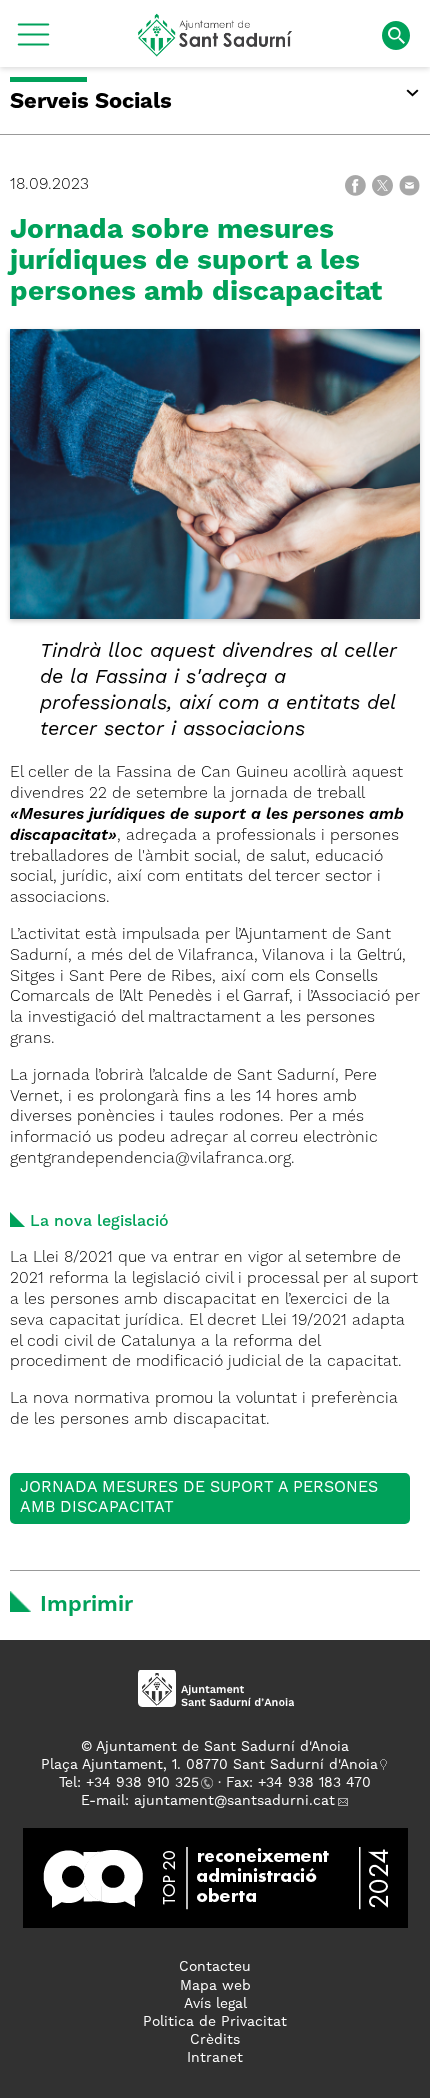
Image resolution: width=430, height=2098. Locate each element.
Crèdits (215, 2040)
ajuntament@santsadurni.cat (234, 1801)
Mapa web (215, 1986)
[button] (33, 42)
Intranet (215, 2058)
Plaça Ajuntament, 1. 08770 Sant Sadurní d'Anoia (209, 1765)
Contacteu (215, 1967)
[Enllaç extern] (215, 1878)
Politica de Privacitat (215, 2022)
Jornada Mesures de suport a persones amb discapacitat (199, 1498)
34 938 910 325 (146, 1783)
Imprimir (86, 1605)
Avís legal (215, 2004)
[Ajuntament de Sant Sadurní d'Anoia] (215, 49)
